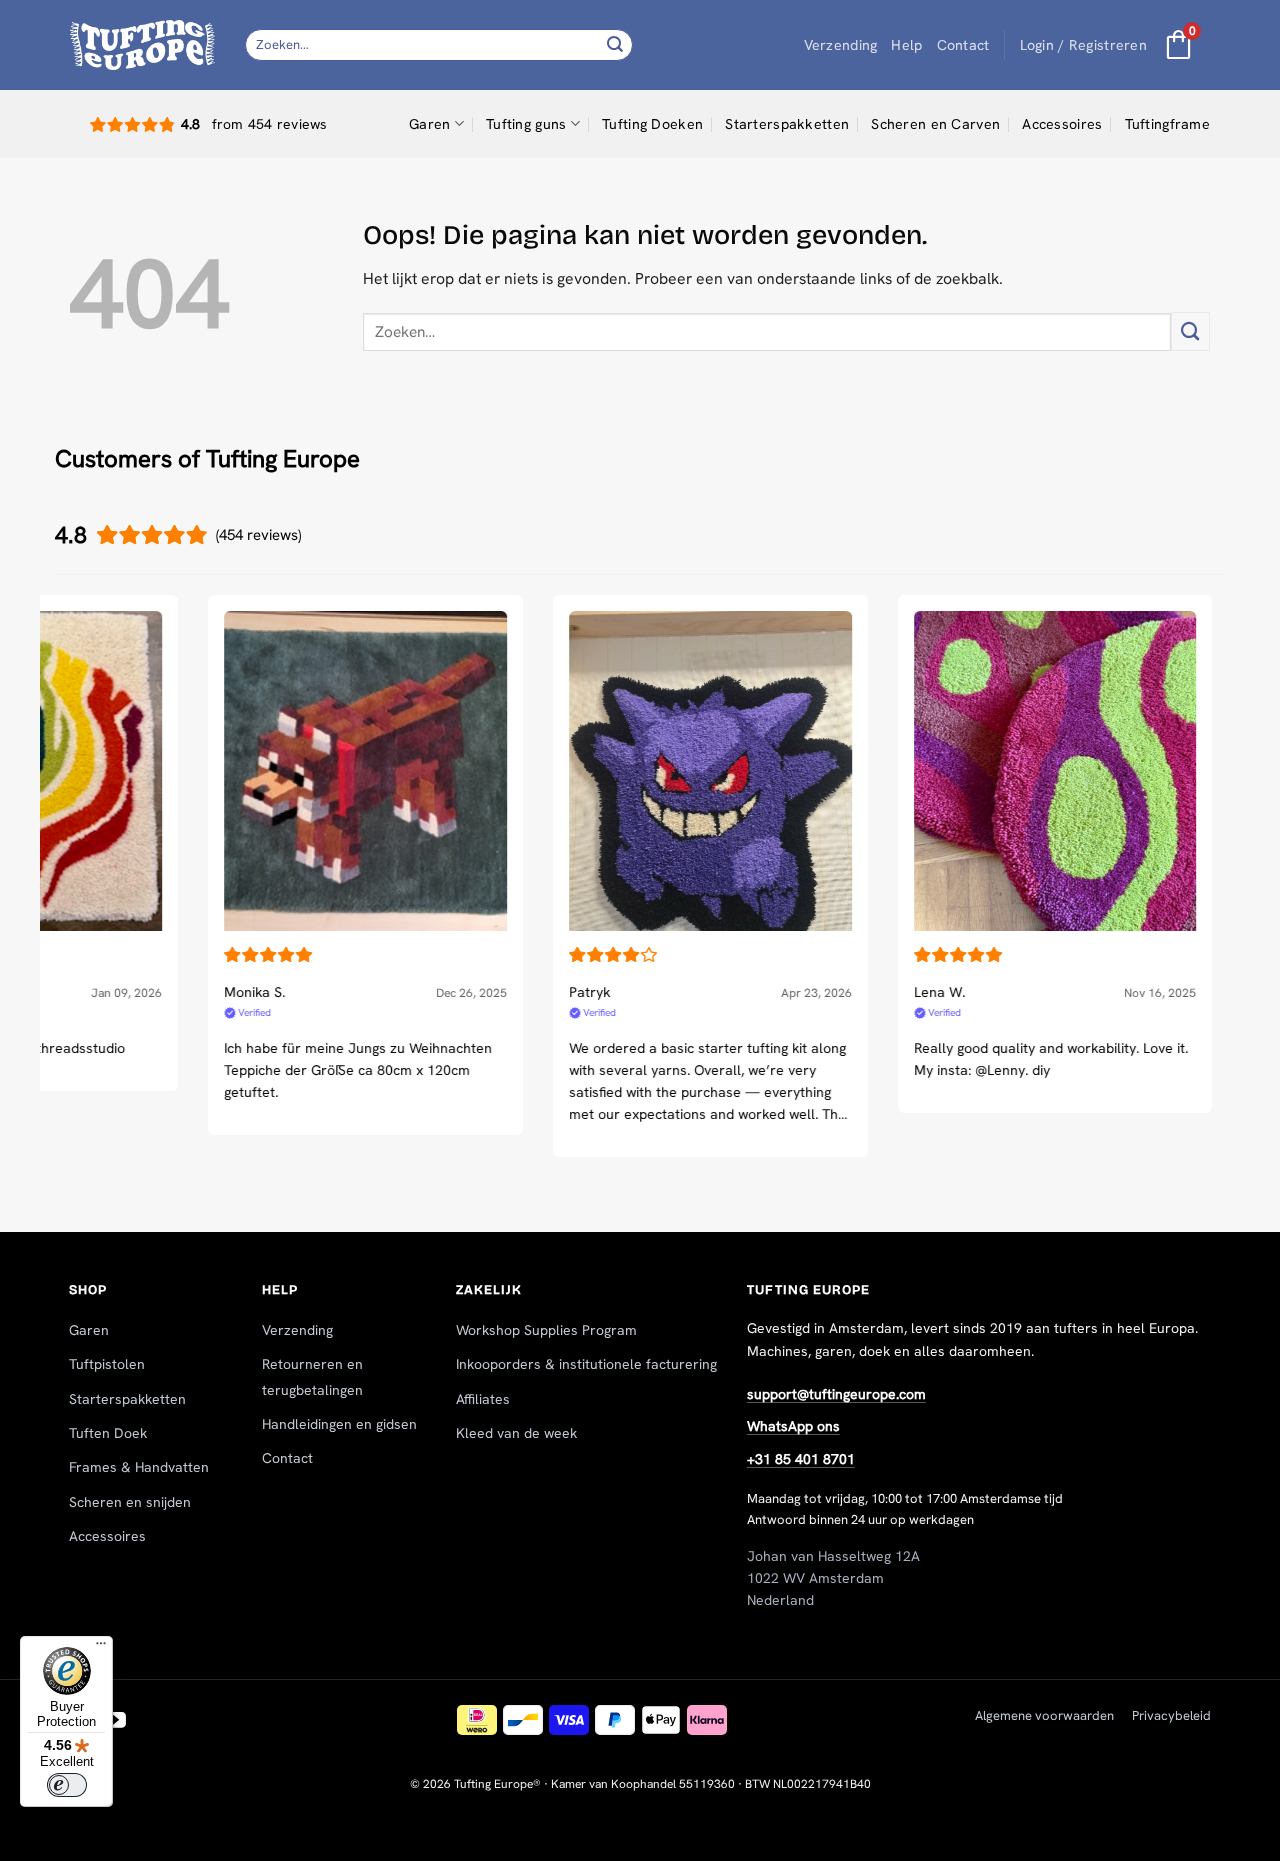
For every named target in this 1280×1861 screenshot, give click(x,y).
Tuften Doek (108, 1433)
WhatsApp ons (793, 1426)
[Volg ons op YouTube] (115, 1721)
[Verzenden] (615, 44)
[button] (1083, 45)
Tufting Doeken (652, 124)
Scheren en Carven (935, 124)
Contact (963, 45)
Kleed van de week (516, 1433)
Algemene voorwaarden (1044, 1715)
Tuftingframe (1167, 124)
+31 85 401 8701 (801, 1459)
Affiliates (483, 1399)
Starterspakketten (787, 124)
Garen (429, 124)
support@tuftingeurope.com (836, 1394)
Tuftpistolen (107, 1364)
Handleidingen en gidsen (339, 1424)
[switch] (67, 1785)
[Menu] (101, 1648)
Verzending (841, 45)
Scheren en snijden (130, 1502)
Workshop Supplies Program (546, 1330)
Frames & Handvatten (139, 1467)
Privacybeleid (1171, 1715)
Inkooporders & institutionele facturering (586, 1364)
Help (906, 45)
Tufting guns (526, 124)
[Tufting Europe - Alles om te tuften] (142, 44)
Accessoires (1062, 124)
